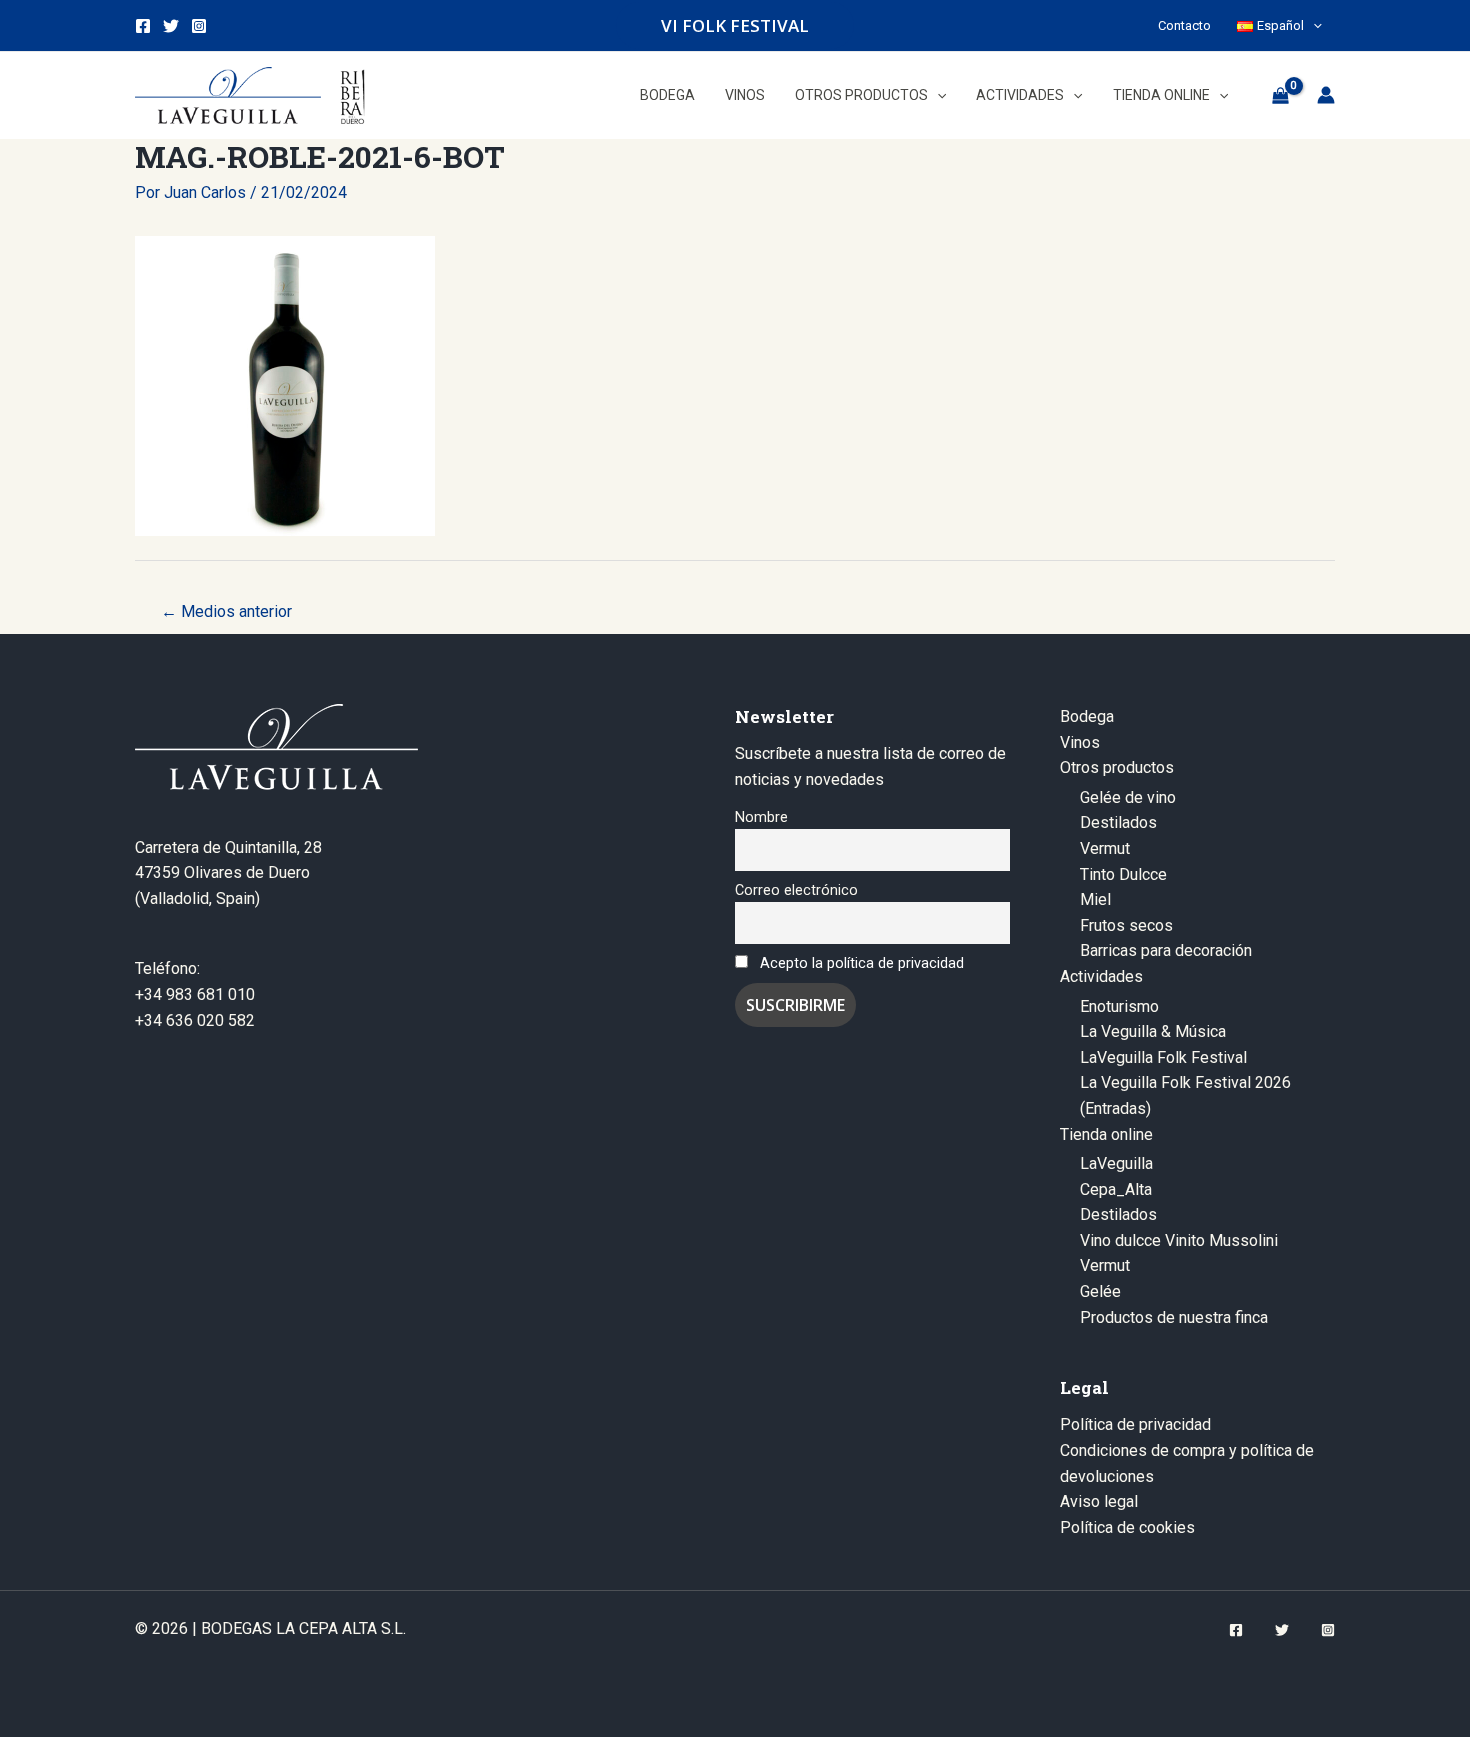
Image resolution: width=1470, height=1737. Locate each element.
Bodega (1087, 716)
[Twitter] (171, 26)
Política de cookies (1127, 1527)
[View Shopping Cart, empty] (1280, 95)
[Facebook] (143, 26)
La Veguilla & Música (1153, 1031)
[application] (1313, 25)
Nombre (761, 817)
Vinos (1080, 742)
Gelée (1100, 1291)
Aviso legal (1099, 1501)
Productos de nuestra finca (1174, 1317)
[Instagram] (199, 26)
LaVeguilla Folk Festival (1163, 1057)
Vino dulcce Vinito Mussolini (1179, 1240)
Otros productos (1117, 767)
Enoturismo (1119, 1006)
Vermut (1105, 848)
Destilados (1118, 822)
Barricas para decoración (1166, 950)
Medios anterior (226, 611)
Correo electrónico (796, 890)
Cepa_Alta (1116, 1189)
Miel (1095, 899)
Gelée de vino (1128, 797)
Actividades (1101, 976)
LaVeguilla (1116, 1163)
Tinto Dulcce (1123, 874)
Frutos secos (1126, 925)
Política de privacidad (1135, 1424)
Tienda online (1106, 1134)
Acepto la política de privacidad (862, 963)
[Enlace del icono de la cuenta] (1326, 95)
